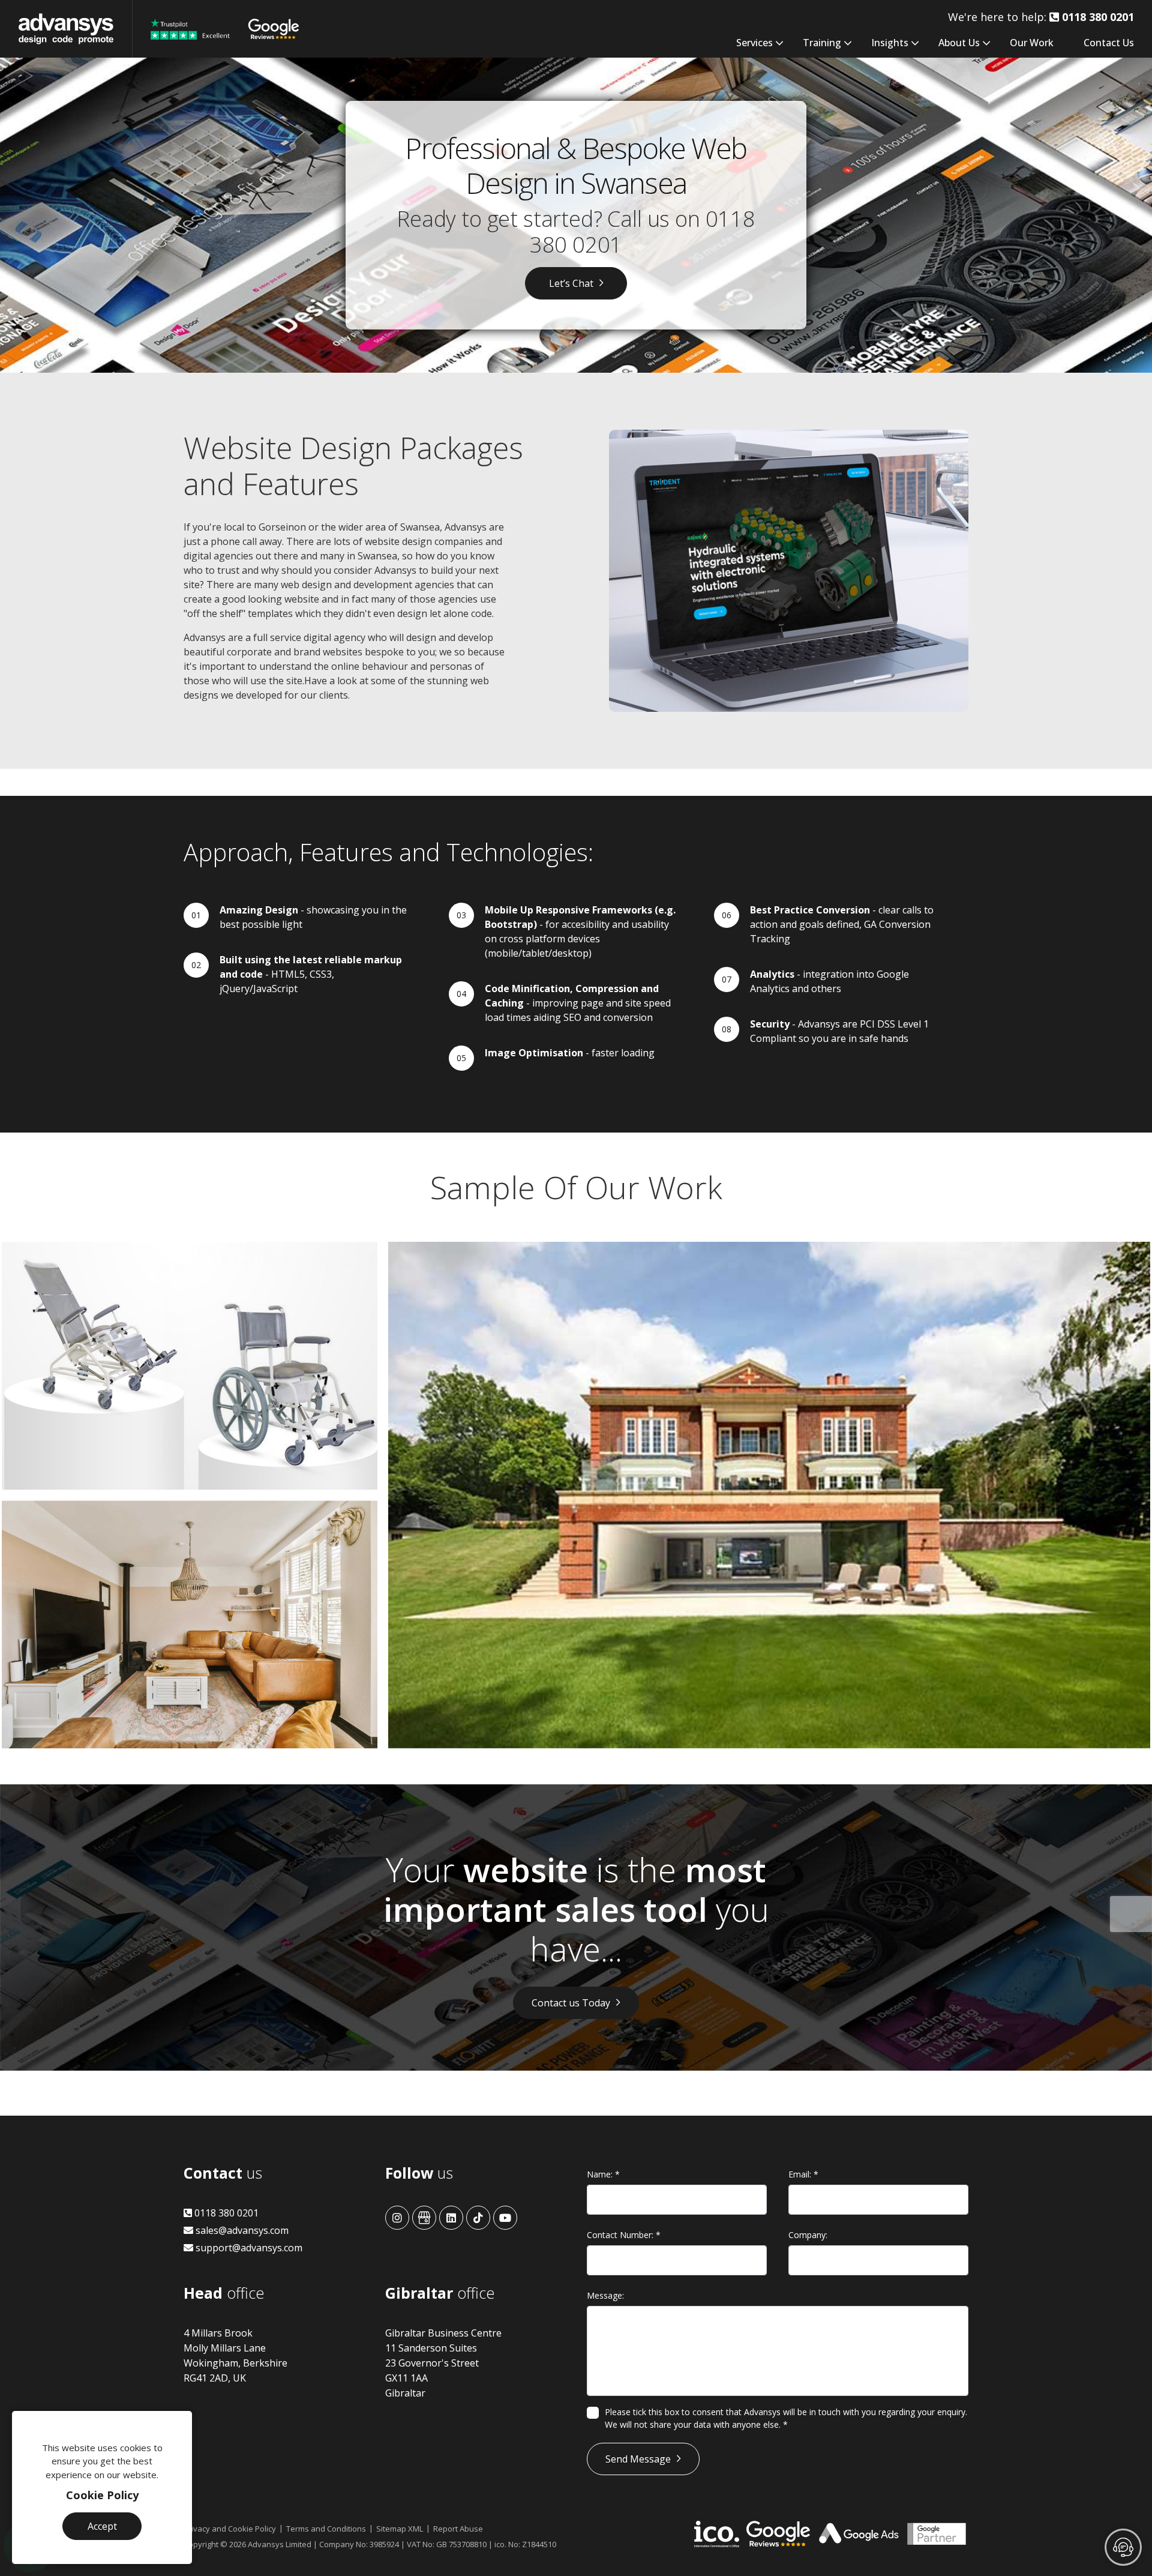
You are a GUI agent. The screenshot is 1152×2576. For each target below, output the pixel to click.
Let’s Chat (571, 283)
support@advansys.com (248, 2248)
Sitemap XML (400, 2529)
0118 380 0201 (225, 2213)
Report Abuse (458, 2529)
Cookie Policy (102, 2495)
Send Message (638, 2459)
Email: (803, 2174)
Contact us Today (571, 2003)
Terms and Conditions (326, 2529)
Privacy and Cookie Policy (230, 2529)
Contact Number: (624, 2235)
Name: (603, 2174)
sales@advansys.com (241, 2230)
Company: (808, 2235)
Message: (605, 2295)
